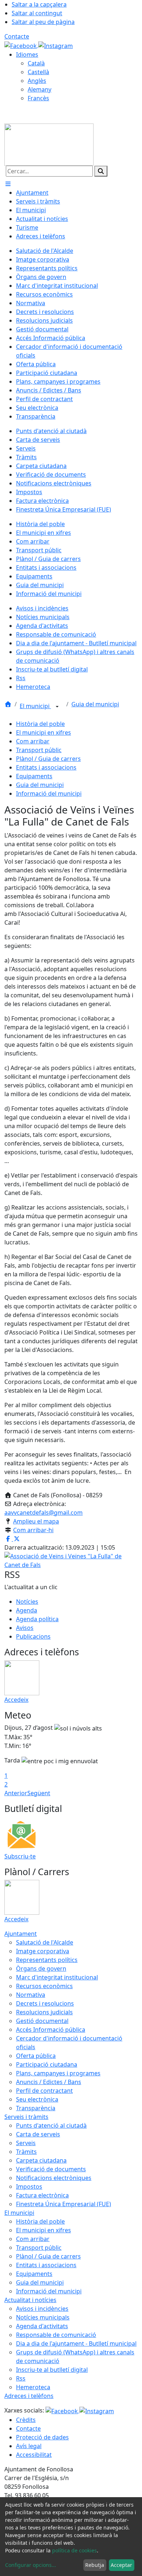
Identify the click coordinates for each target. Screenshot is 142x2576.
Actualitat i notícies (30, 2300)
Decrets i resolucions (45, 2003)
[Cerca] (101, 171)
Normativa (31, 1995)
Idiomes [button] (27, 54)
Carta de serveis (38, 2134)
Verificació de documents (51, 2169)
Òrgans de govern (41, 1969)
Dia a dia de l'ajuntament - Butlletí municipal (76, 2343)
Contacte (17, 36)
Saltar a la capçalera (39, 4)
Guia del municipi (95, 704)
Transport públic (39, 750)
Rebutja (95, 2565)
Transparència (36, 2108)
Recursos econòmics (44, 1986)
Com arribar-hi (33, 1530)
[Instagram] (56, 45)
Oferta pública (36, 2056)
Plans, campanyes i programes (58, 2073)
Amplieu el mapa (36, 1521)
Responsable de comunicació (56, 2335)
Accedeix (16, 1700)
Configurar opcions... (31, 2565)
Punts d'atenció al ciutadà (51, 2125)
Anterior (16, 1793)
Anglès (37, 81)
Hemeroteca (33, 2387)
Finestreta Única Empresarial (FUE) (64, 2204)
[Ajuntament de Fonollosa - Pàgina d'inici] (49, 144)
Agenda (27, 1610)
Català (36, 63)
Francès (38, 98)
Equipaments (34, 776)
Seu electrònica (37, 2099)
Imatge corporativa (43, 1951)
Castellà (38, 72)
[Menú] (8, 184)
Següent (39, 1793)
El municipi (35, 706)
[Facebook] (21, 45)
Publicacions (33, 1636)
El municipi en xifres (44, 732)
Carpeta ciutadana (41, 2160)
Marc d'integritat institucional (57, 1977)
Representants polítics (47, 1960)
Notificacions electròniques (54, 2178)
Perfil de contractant (44, 2091)
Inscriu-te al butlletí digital (52, 2370)
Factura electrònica (42, 2195)
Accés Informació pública (51, 2030)
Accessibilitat (34, 2455)
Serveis (26, 2143)
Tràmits (26, 2152)
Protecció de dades (42, 2437)
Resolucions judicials (44, 2012)
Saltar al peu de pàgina (43, 22)
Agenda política (37, 1619)
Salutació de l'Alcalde (45, 1942)
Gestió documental (42, 2021)
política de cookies (74, 2550)
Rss (21, 2378)
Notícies (27, 1602)
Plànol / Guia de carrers (48, 759)
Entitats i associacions (46, 767)
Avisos (25, 1628)
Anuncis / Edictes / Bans (49, 2082)
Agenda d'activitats (42, 2326)
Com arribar (33, 741)
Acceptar (121, 2565)
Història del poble (40, 724)
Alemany (40, 89)
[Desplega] (57, 707)
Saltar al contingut (37, 13)
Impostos (29, 2187)
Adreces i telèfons (29, 2396)
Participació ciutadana (47, 2064)
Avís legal (29, 2446)
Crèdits (26, 2420)
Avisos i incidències (42, 2309)
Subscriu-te (20, 1856)
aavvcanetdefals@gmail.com (44, 1513)
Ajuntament (21, 1934)
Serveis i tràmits (26, 2117)
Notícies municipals (43, 2317)
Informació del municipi (49, 794)
